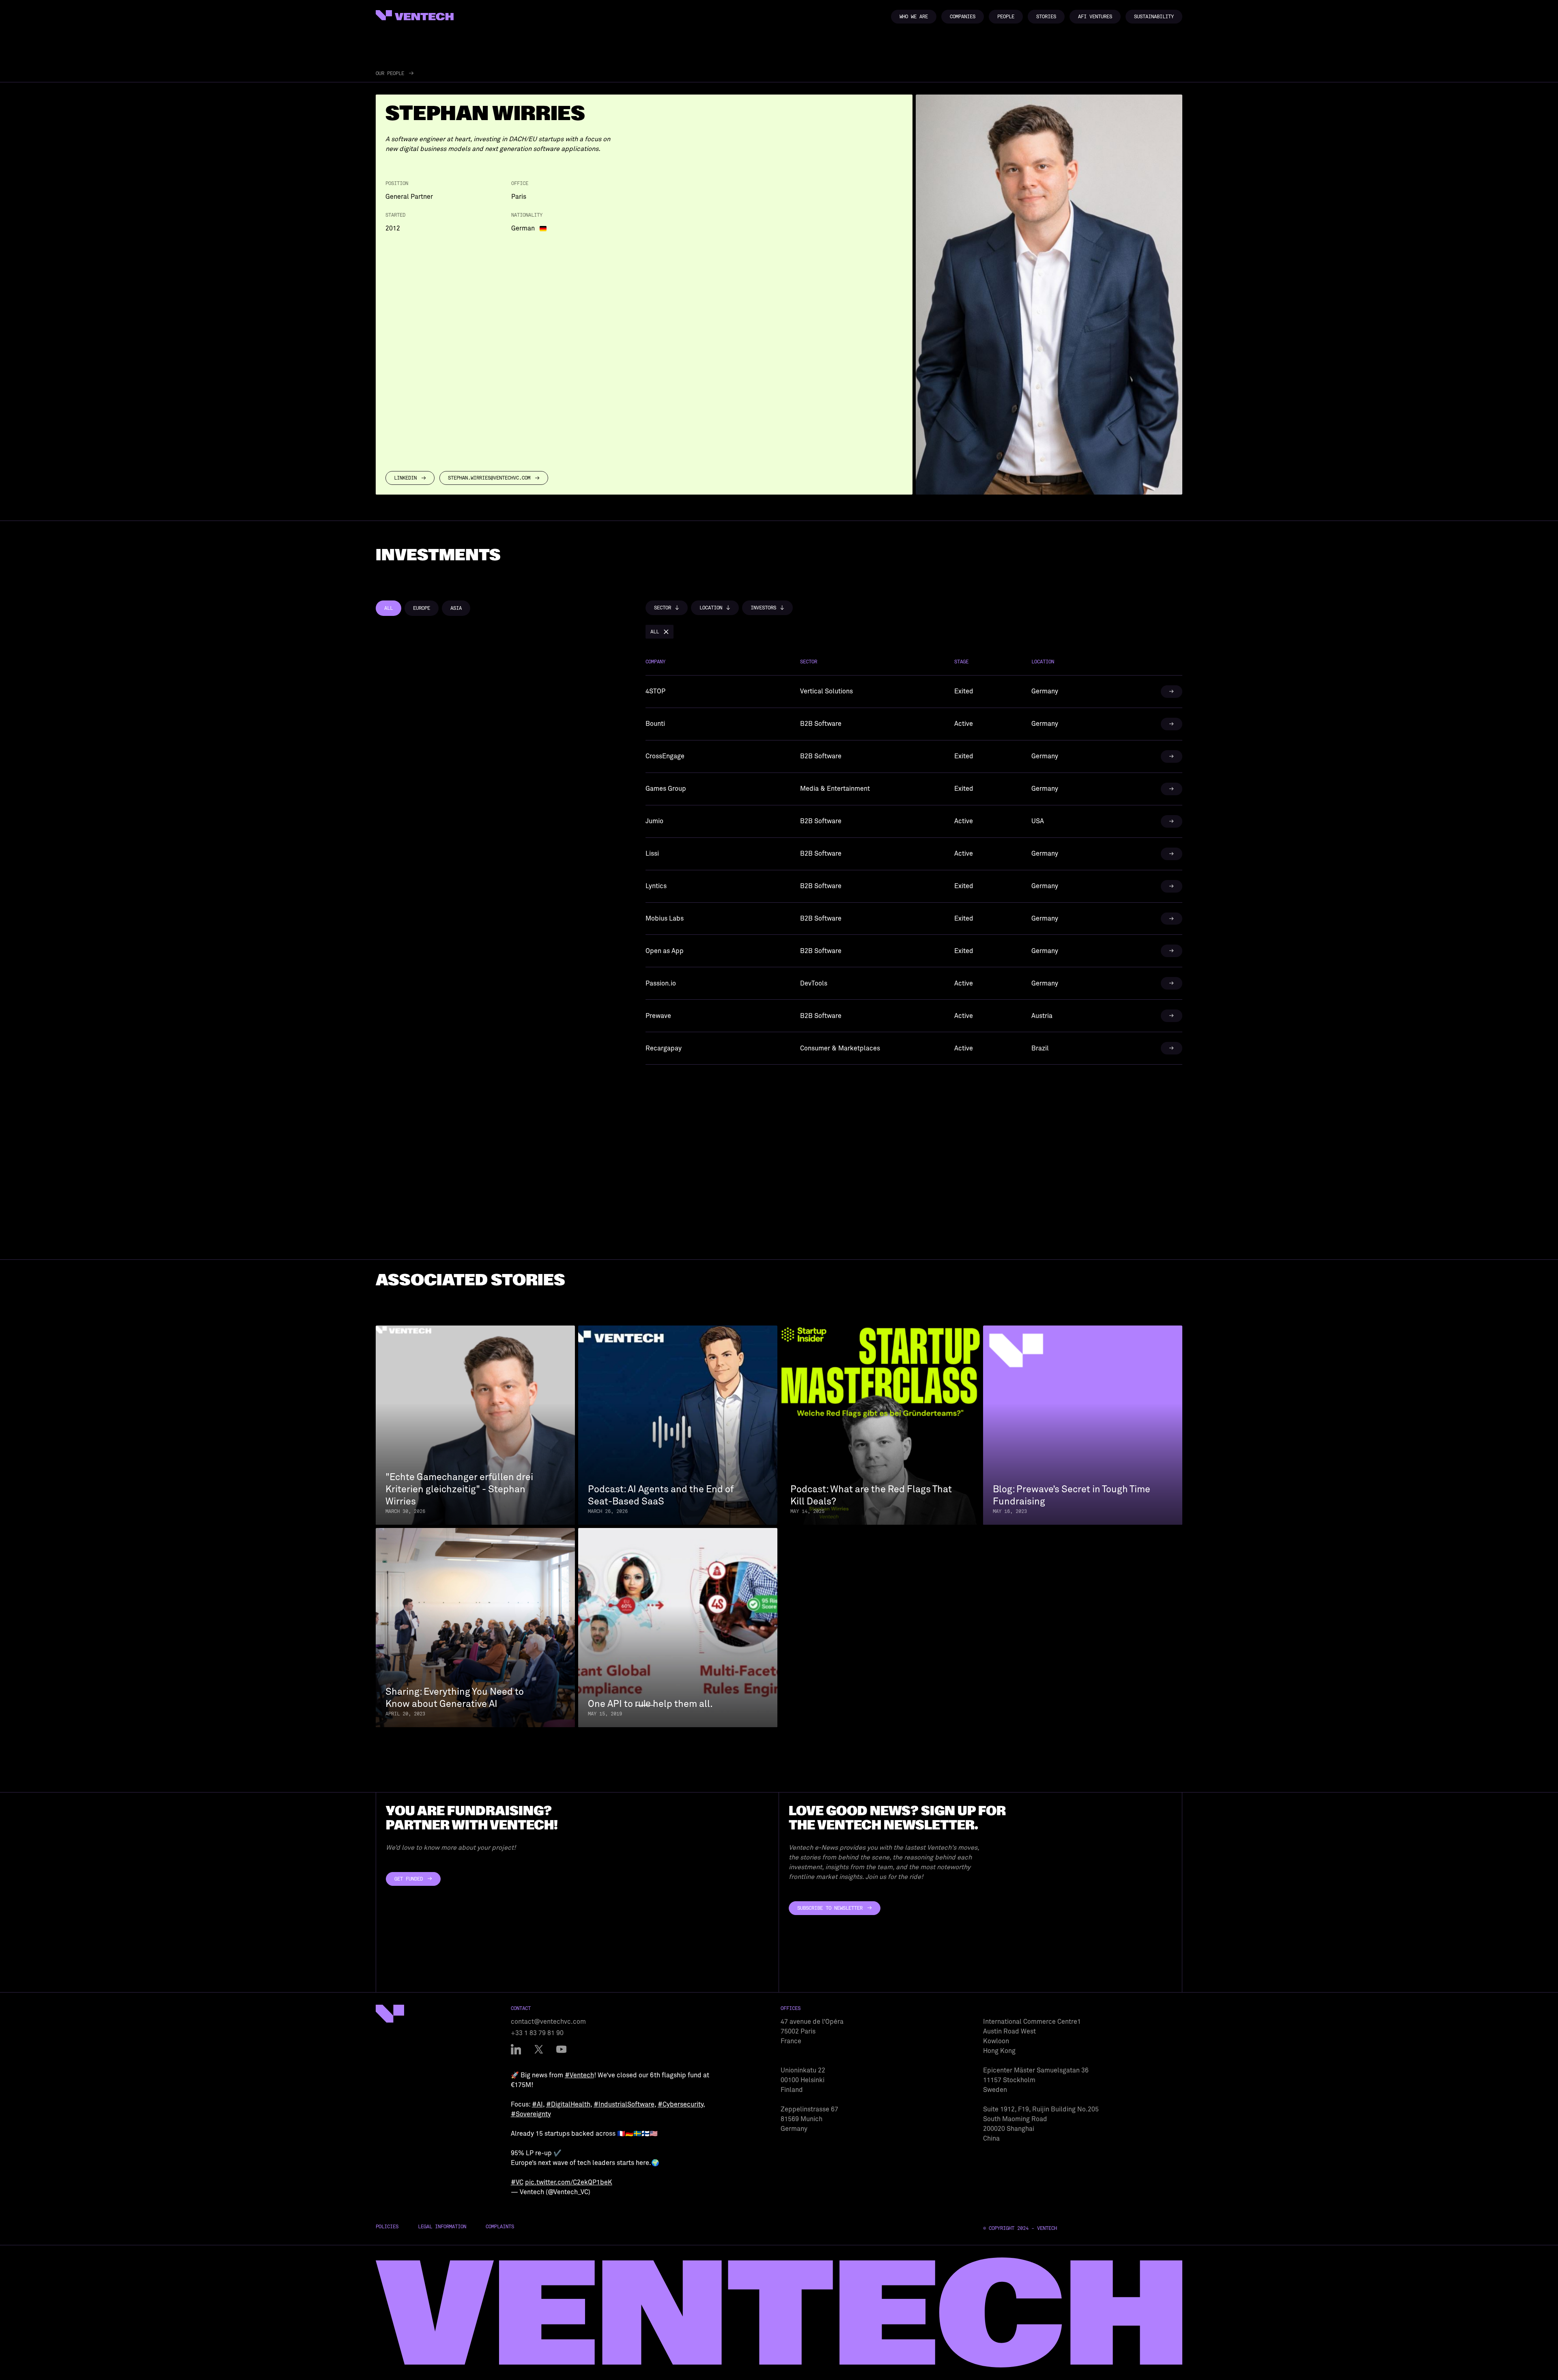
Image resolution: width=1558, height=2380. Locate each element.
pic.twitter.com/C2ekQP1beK (569, 2182)
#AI (537, 2105)
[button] (667, 608)
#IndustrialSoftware (624, 2105)
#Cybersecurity (680, 2105)
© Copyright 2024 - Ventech (1020, 2228)
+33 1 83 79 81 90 (537, 2033)
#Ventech (579, 2075)
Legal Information (442, 2227)
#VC (517, 2182)
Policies (387, 2227)
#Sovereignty (531, 2114)
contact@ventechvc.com (548, 2022)
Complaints (500, 2227)
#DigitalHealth (568, 2105)
